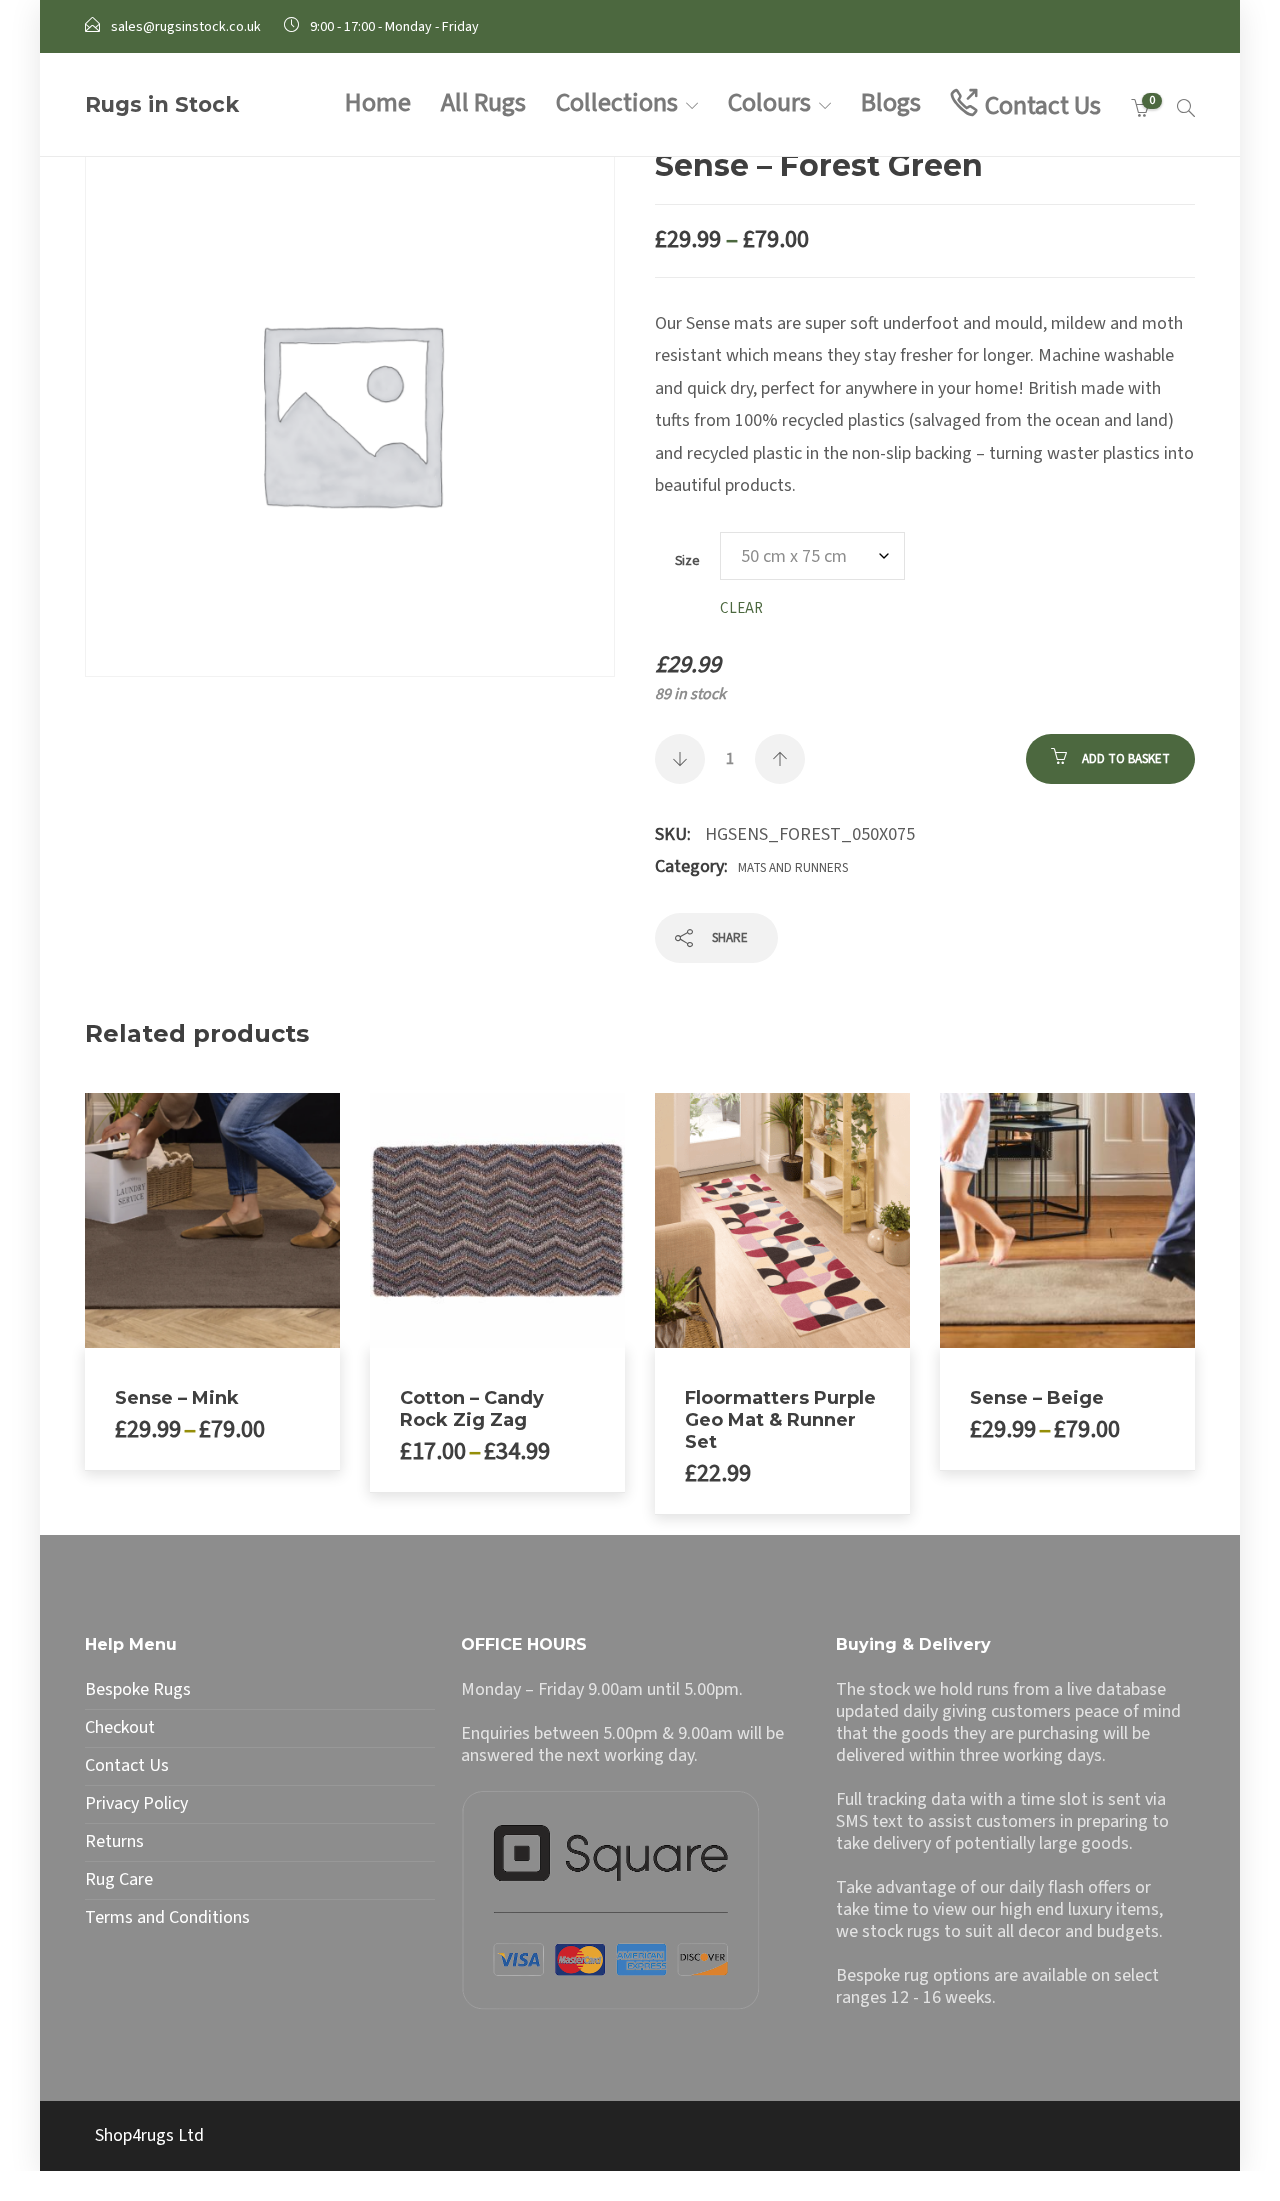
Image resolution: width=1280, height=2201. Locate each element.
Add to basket (1126, 759)
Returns (114, 1842)
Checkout (120, 1728)
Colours (769, 102)
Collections (617, 102)
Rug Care (119, 1880)
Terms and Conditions (167, 1918)
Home (378, 102)
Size (687, 560)
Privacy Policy (136, 1804)
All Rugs (483, 102)
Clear (741, 608)
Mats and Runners (793, 868)
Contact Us (1043, 105)
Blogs (891, 102)
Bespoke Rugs (138, 1690)
